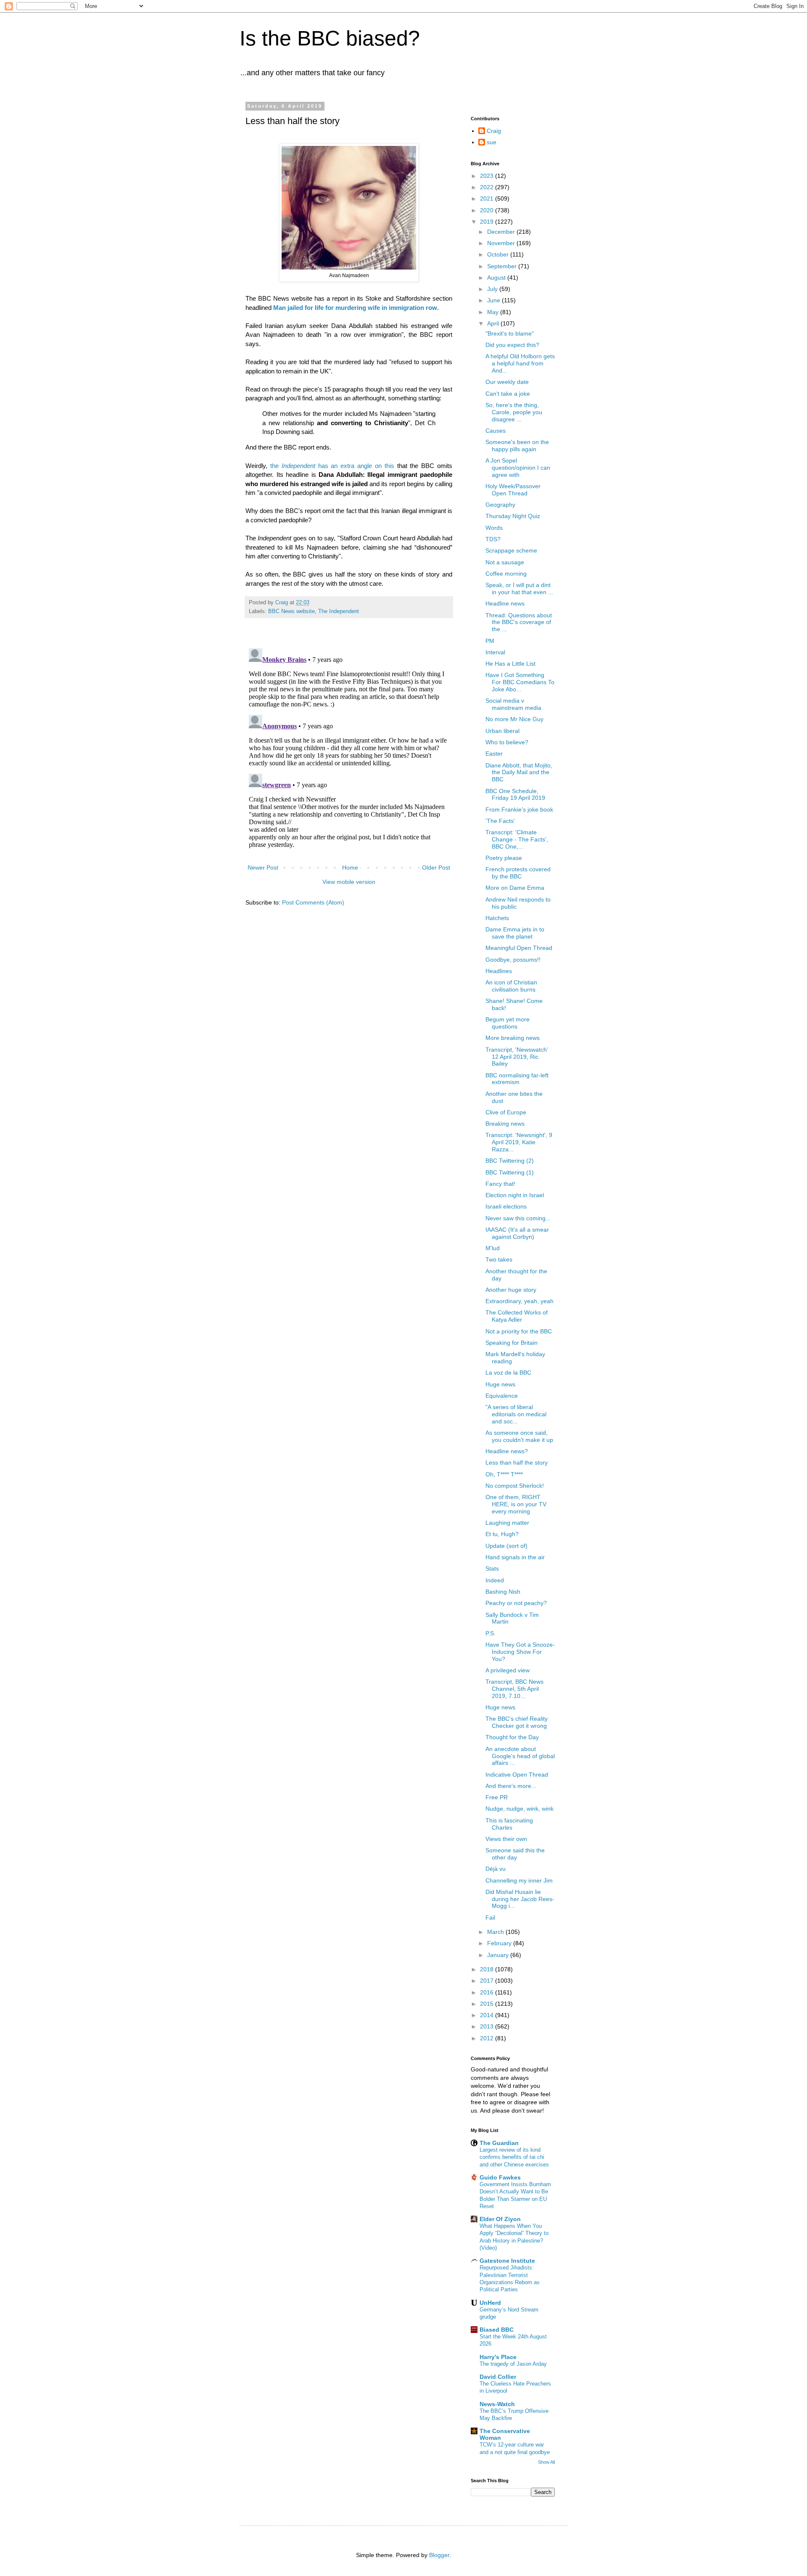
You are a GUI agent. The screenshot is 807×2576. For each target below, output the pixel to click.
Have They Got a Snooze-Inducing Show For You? (520, 1652)
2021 (488, 198)
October (499, 254)
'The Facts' (500, 821)
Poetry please (504, 858)
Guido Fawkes (500, 2177)
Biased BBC (497, 2330)
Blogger (439, 2555)
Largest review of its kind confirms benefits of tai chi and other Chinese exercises (514, 2157)
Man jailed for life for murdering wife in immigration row (355, 308)
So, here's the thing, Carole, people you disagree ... (514, 412)
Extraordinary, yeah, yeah (520, 1301)
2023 (488, 176)
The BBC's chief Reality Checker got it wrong (517, 1722)
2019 (488, 222)
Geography (500, 505)
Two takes (499, 1259)
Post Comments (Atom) (313, 902)
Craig (494, 131)
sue (492, 142)
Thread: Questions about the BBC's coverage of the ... (519, 622)
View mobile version (349, 882)
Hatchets (497, 918)
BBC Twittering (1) (510, 1172)
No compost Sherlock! (515, 1486)
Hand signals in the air (515, 1557)
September (503, 266)
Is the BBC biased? (330, 38)
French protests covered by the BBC (518, 873)
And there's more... (511, 1786)
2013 (488, 2026)
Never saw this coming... (518, 1218)
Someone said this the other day (515, 1854)
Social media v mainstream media (513, 704)
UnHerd (490, 2303)
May (494, 312)
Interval (495, 652)
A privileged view (508, 1670)
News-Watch (497, 2404)
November (502, 243)
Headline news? (507, 1451)
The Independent (339, 611)
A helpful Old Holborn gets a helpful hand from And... (520, 363)
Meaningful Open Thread (519, 948)
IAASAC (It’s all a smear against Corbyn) (517, 1233)
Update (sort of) (506, 1546)
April (494, 323)
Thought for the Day (512, 1737)
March (496, 1932)
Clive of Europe (506, 1112)
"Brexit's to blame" (510, 333)
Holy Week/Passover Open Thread (513, 490)
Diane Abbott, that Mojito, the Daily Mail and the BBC (519, 772)
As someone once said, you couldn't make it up (519, 1436)
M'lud (493, 1248)
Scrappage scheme (511, 550)
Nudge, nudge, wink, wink (520, 1809)
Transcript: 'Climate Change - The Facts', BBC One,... (517, 839)
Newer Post (263, 867)
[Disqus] (349, 750)
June (494, 300)
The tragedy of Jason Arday (513, 2364)
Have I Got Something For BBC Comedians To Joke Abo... (520, 682)
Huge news (500, 1384)
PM (490, 641)
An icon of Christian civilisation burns (511, 986)
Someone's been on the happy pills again (517, 446)
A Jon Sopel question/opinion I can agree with (518, 468)
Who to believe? (507, 742)
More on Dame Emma (515, 888)
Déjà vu (496, 1869)
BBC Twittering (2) (510, 1161)
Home (350, 867)
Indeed (495, 1580)
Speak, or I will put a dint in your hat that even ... (519, 588)
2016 (488, 1992)
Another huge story (511, 1290)
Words (494, 528)
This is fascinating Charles (509, 1824)
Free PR (497, 1797)
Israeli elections (506, 1206)
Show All (546, 2462)
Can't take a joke (508, 394)
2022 (488, 187)
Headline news (505, 603)
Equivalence (502, 1396)
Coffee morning (506, 574)
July (493, 289)
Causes (496, 431)
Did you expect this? (512, 345)
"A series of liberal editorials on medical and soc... (516, 1414)
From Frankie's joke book (519, 809)
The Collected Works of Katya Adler (517, 1316)
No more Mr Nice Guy (514, 719)
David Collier (498, 2377)
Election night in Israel (515, 1195)
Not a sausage (505, 562)
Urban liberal (502, 731)
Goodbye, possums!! (513, 960)
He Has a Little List (510, 664)
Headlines (499, 971)
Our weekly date (507, 382)
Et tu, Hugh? (502, 1534)
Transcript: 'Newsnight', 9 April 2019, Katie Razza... (519, 1142)
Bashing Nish (503, 1592)
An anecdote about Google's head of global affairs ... (520, 1756)
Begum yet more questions (508, 1023)
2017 (488, 1981)
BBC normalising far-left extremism (517, 1079)
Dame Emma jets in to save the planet (515, 933)
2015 (488, 2004)
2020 (488, 210)
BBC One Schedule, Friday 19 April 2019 (515, 795)
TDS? (493, 539)
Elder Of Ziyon (500, 2219)
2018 (488, 1969)
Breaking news (505, 1124)
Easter (494, 754)
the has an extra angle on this (332, 466)
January (499, 1955)
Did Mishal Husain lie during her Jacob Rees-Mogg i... (520, 1899)
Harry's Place (498, 2357)
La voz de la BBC (508, 1373)
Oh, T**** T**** (504, 1474)
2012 (488, 2038)
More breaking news (513, 1038)
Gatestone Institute (507, 2261)
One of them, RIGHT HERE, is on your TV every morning (516, 1504)
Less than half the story (517, 1463)
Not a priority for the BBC (519, 1331)
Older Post (436, 867)
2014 (488, 2015)
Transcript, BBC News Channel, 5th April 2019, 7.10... (514, 1689)
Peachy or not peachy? (516, 1603)
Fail (490, 1917)
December (502, 232)
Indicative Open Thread (517, 1775)
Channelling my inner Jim (519, 1880)
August (497, 278)
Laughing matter (507, 1523)
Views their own (506, 1839)
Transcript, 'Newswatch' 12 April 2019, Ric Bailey (517, 1057)
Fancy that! (500, 1184)
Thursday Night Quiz (513, 516)
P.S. (491, 1633)
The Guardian (499, 2143)
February (500, 1943)
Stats (492, 1568)
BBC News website (291, 611)
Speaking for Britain (512, 1343)
